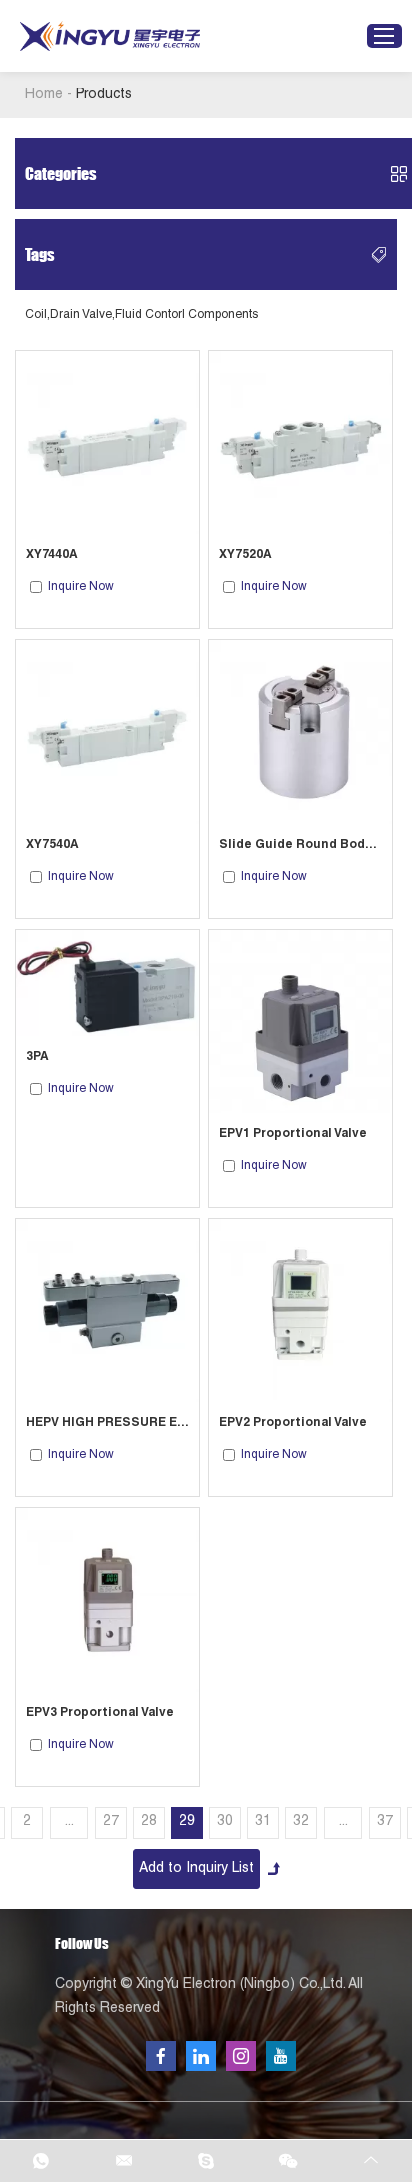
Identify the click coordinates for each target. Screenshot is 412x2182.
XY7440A (52, 555)
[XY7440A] (107, 442)
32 (301, 1822)
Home (44, 95)
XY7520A (245, 555)
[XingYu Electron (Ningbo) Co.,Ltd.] (110, 36)
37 (385, 1822)
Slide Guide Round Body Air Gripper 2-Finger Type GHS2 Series (300, 845)
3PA (37, 1057)
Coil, (37, 315)
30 (225, 1822)
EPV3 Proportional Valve (100, 1713)
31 (263, 1822)
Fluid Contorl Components (186, 315)
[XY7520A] (300, 442)
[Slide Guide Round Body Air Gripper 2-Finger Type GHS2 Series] (300, 731)
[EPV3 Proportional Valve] (107, 1599)
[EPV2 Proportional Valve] (300, 1310)
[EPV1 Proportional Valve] (300, 1021)
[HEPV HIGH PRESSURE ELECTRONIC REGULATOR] (107, 1310)
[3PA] (107, 983)
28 (149, 1822)
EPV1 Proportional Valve (293, 1134)
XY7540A (52, 845)
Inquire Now (81, 587)
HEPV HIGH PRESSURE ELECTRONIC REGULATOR (107, 1423)
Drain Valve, (82, 315)
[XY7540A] (107, 731)
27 (111, 1822)
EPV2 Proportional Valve (293, 1423)
